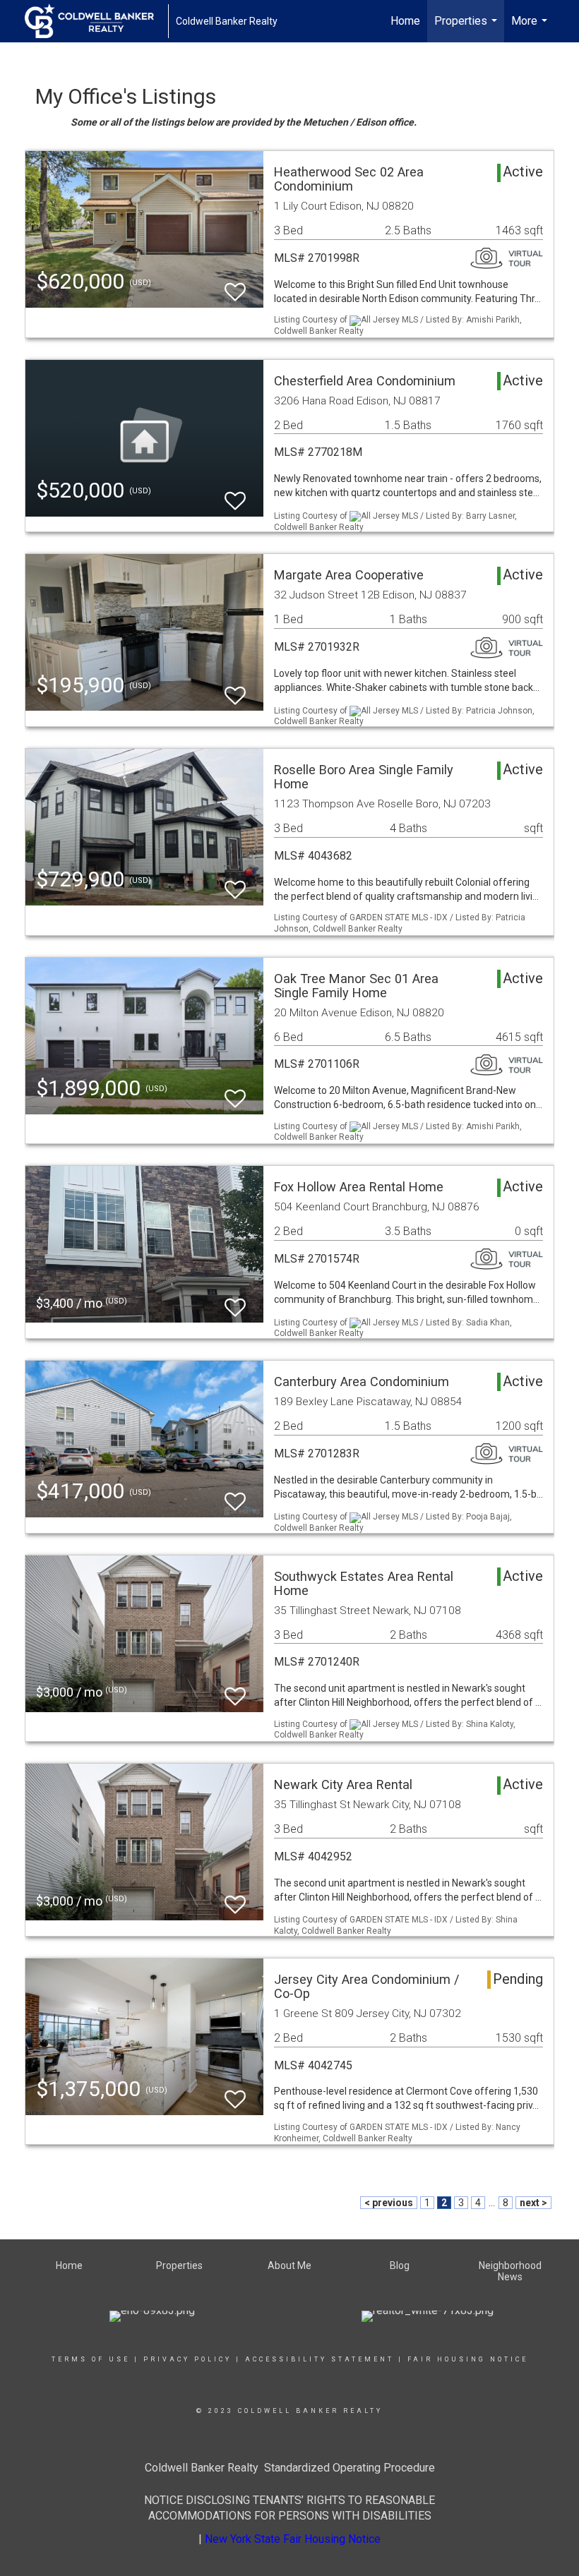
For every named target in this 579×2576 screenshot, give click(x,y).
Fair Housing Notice (468, 2359)
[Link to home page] (96, 21)
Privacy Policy (187, 2359)
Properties (467, 28)
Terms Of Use (91, 2359)
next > (533, 2203)
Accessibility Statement (320, 2359)
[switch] (235, 285)
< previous (389, 2203)
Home (405, 21)
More (531, 28)
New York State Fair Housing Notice (293, 2539)
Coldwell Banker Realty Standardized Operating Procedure (290, 2468)
